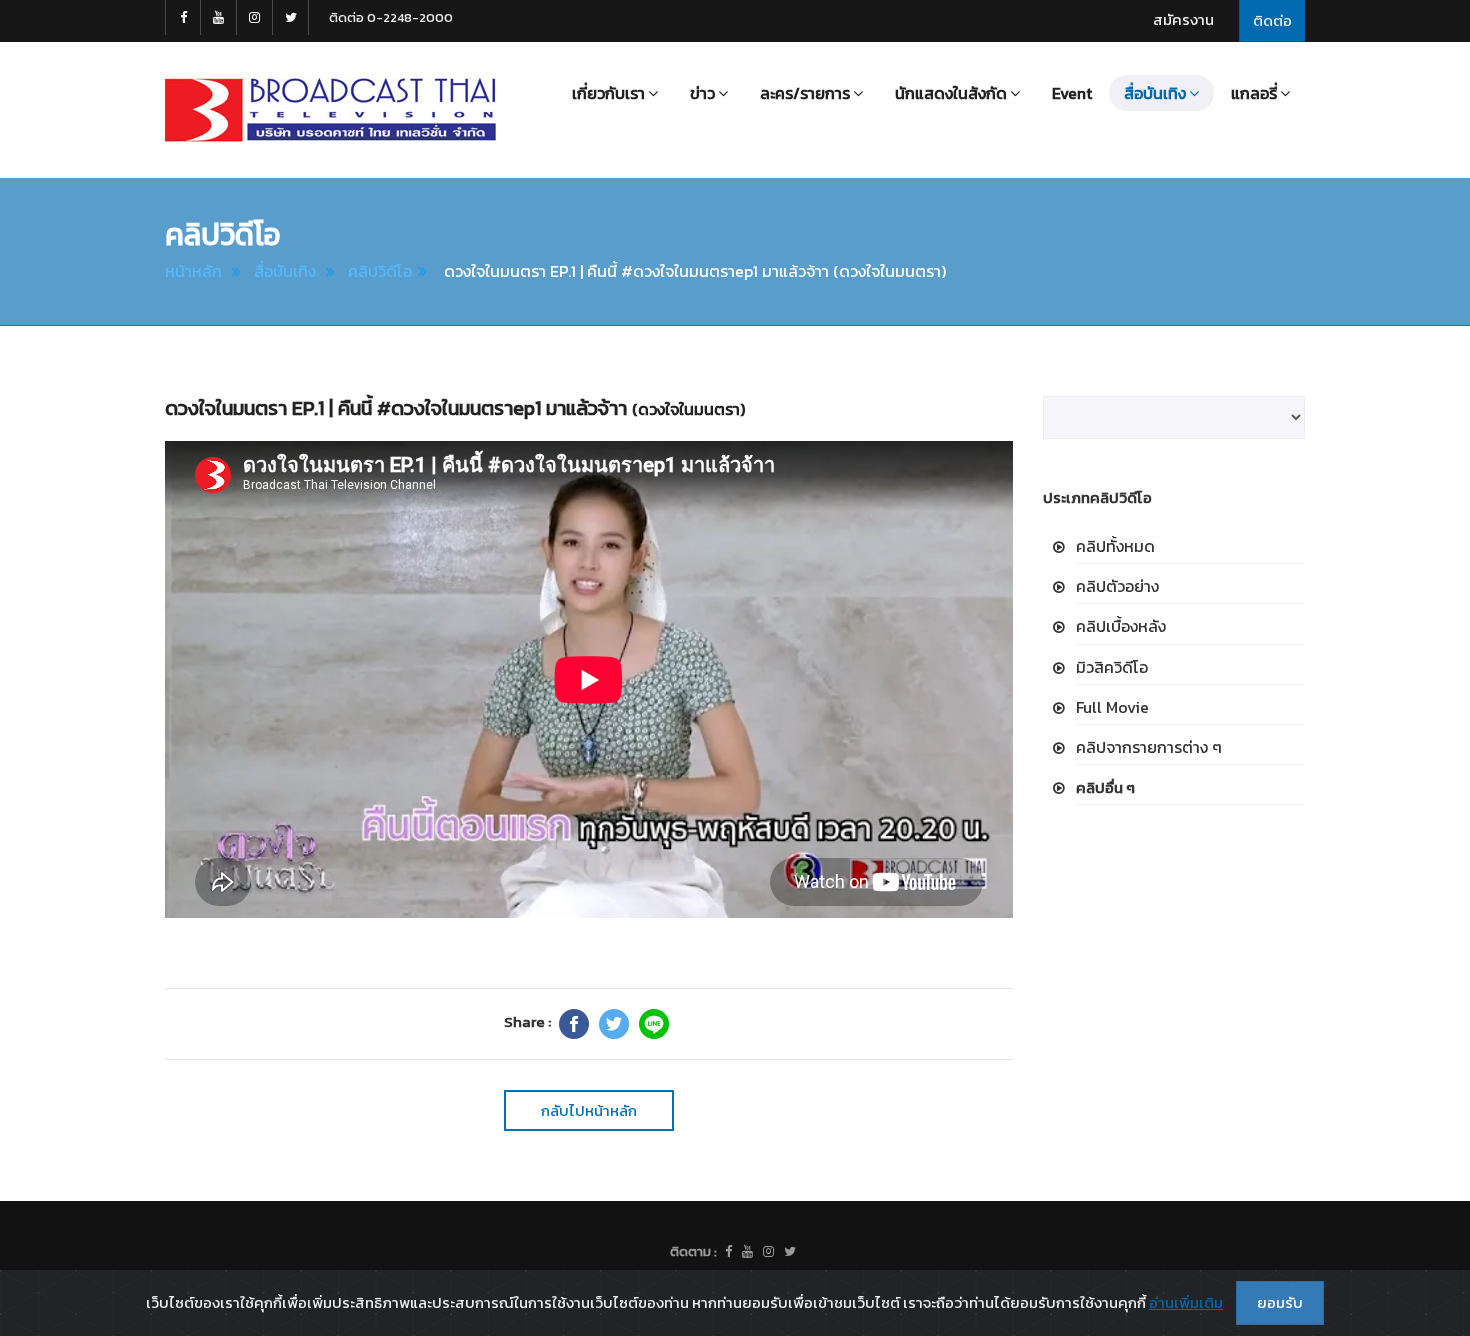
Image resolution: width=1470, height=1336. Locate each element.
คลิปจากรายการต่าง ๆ (1149, 747)
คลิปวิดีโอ (380, 271)
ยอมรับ (1280, 1302)
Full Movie (1112, 707)
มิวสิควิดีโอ (1112, 667)
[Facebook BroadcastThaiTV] (183, 17)
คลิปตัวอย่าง (1117, 586)
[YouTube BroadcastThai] (219, 17)
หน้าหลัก (193, 271)
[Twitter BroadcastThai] (291, 17)
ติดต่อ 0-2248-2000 (391, 17)
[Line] (654, 1024)
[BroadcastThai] (747, 1252)
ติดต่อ (1272, 20)
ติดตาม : (693, 1251)
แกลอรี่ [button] (1254, 93)
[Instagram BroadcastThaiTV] (255, 17)
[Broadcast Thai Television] (330, 110)
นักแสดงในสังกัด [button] (951, 93)
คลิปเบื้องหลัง (1121, 626)
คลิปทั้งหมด (1115, 546)
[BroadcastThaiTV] (728, 1252)
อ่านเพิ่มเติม (1186, 1302)
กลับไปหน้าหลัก (589, 1110)
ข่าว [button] (702, 93)
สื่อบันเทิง (285, 271)
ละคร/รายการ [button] (805, 93)
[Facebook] (574, 1024)
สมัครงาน (1183, 19)
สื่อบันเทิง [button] (1155, 93)
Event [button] (1072, 93)
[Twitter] (614, 1024)
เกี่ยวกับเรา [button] (608, 93)
